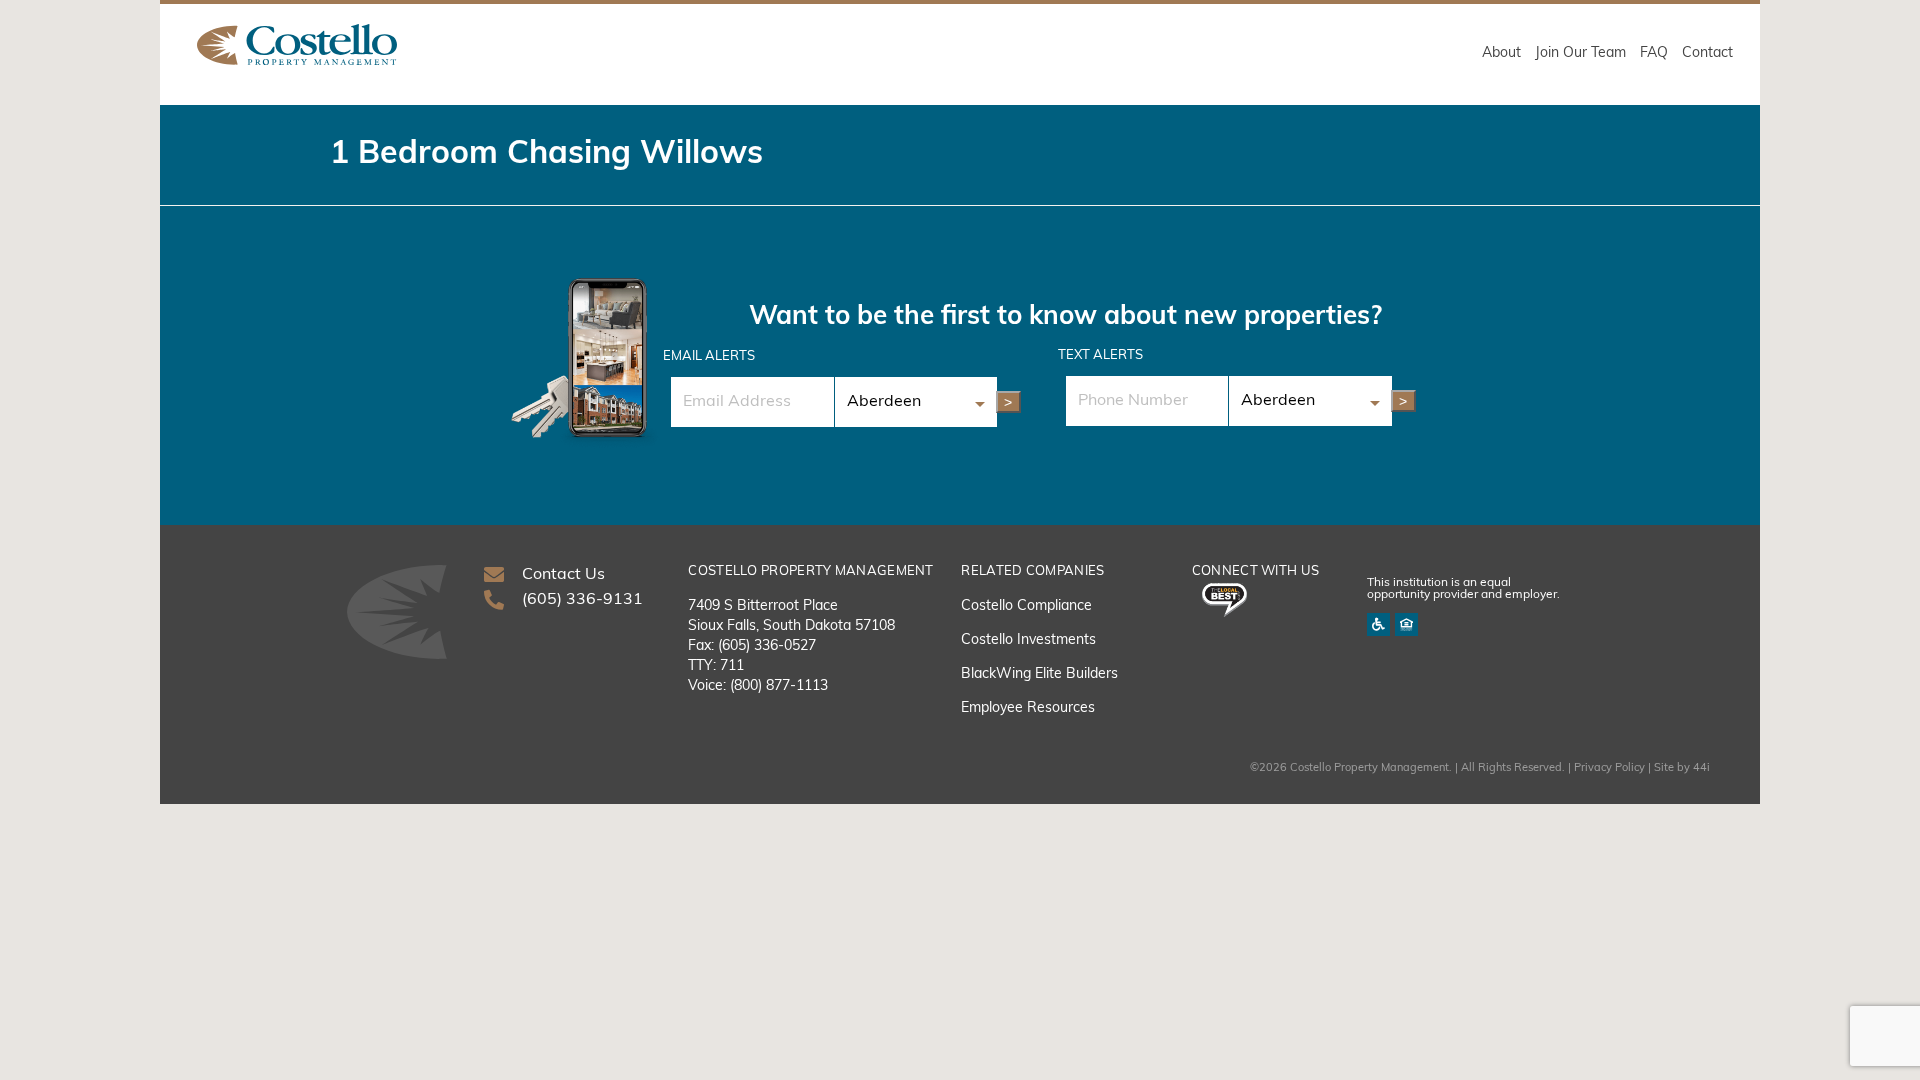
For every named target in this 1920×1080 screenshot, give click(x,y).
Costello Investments (1028, 640)
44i (1701, 768)
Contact (1707, 53)
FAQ (1654, 53)
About (1501, 53)
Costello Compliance (1026, 606)
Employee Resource (1024, 708)
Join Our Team (1580, 53)
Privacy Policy (1609, 768)
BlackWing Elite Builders (1039, 674)
